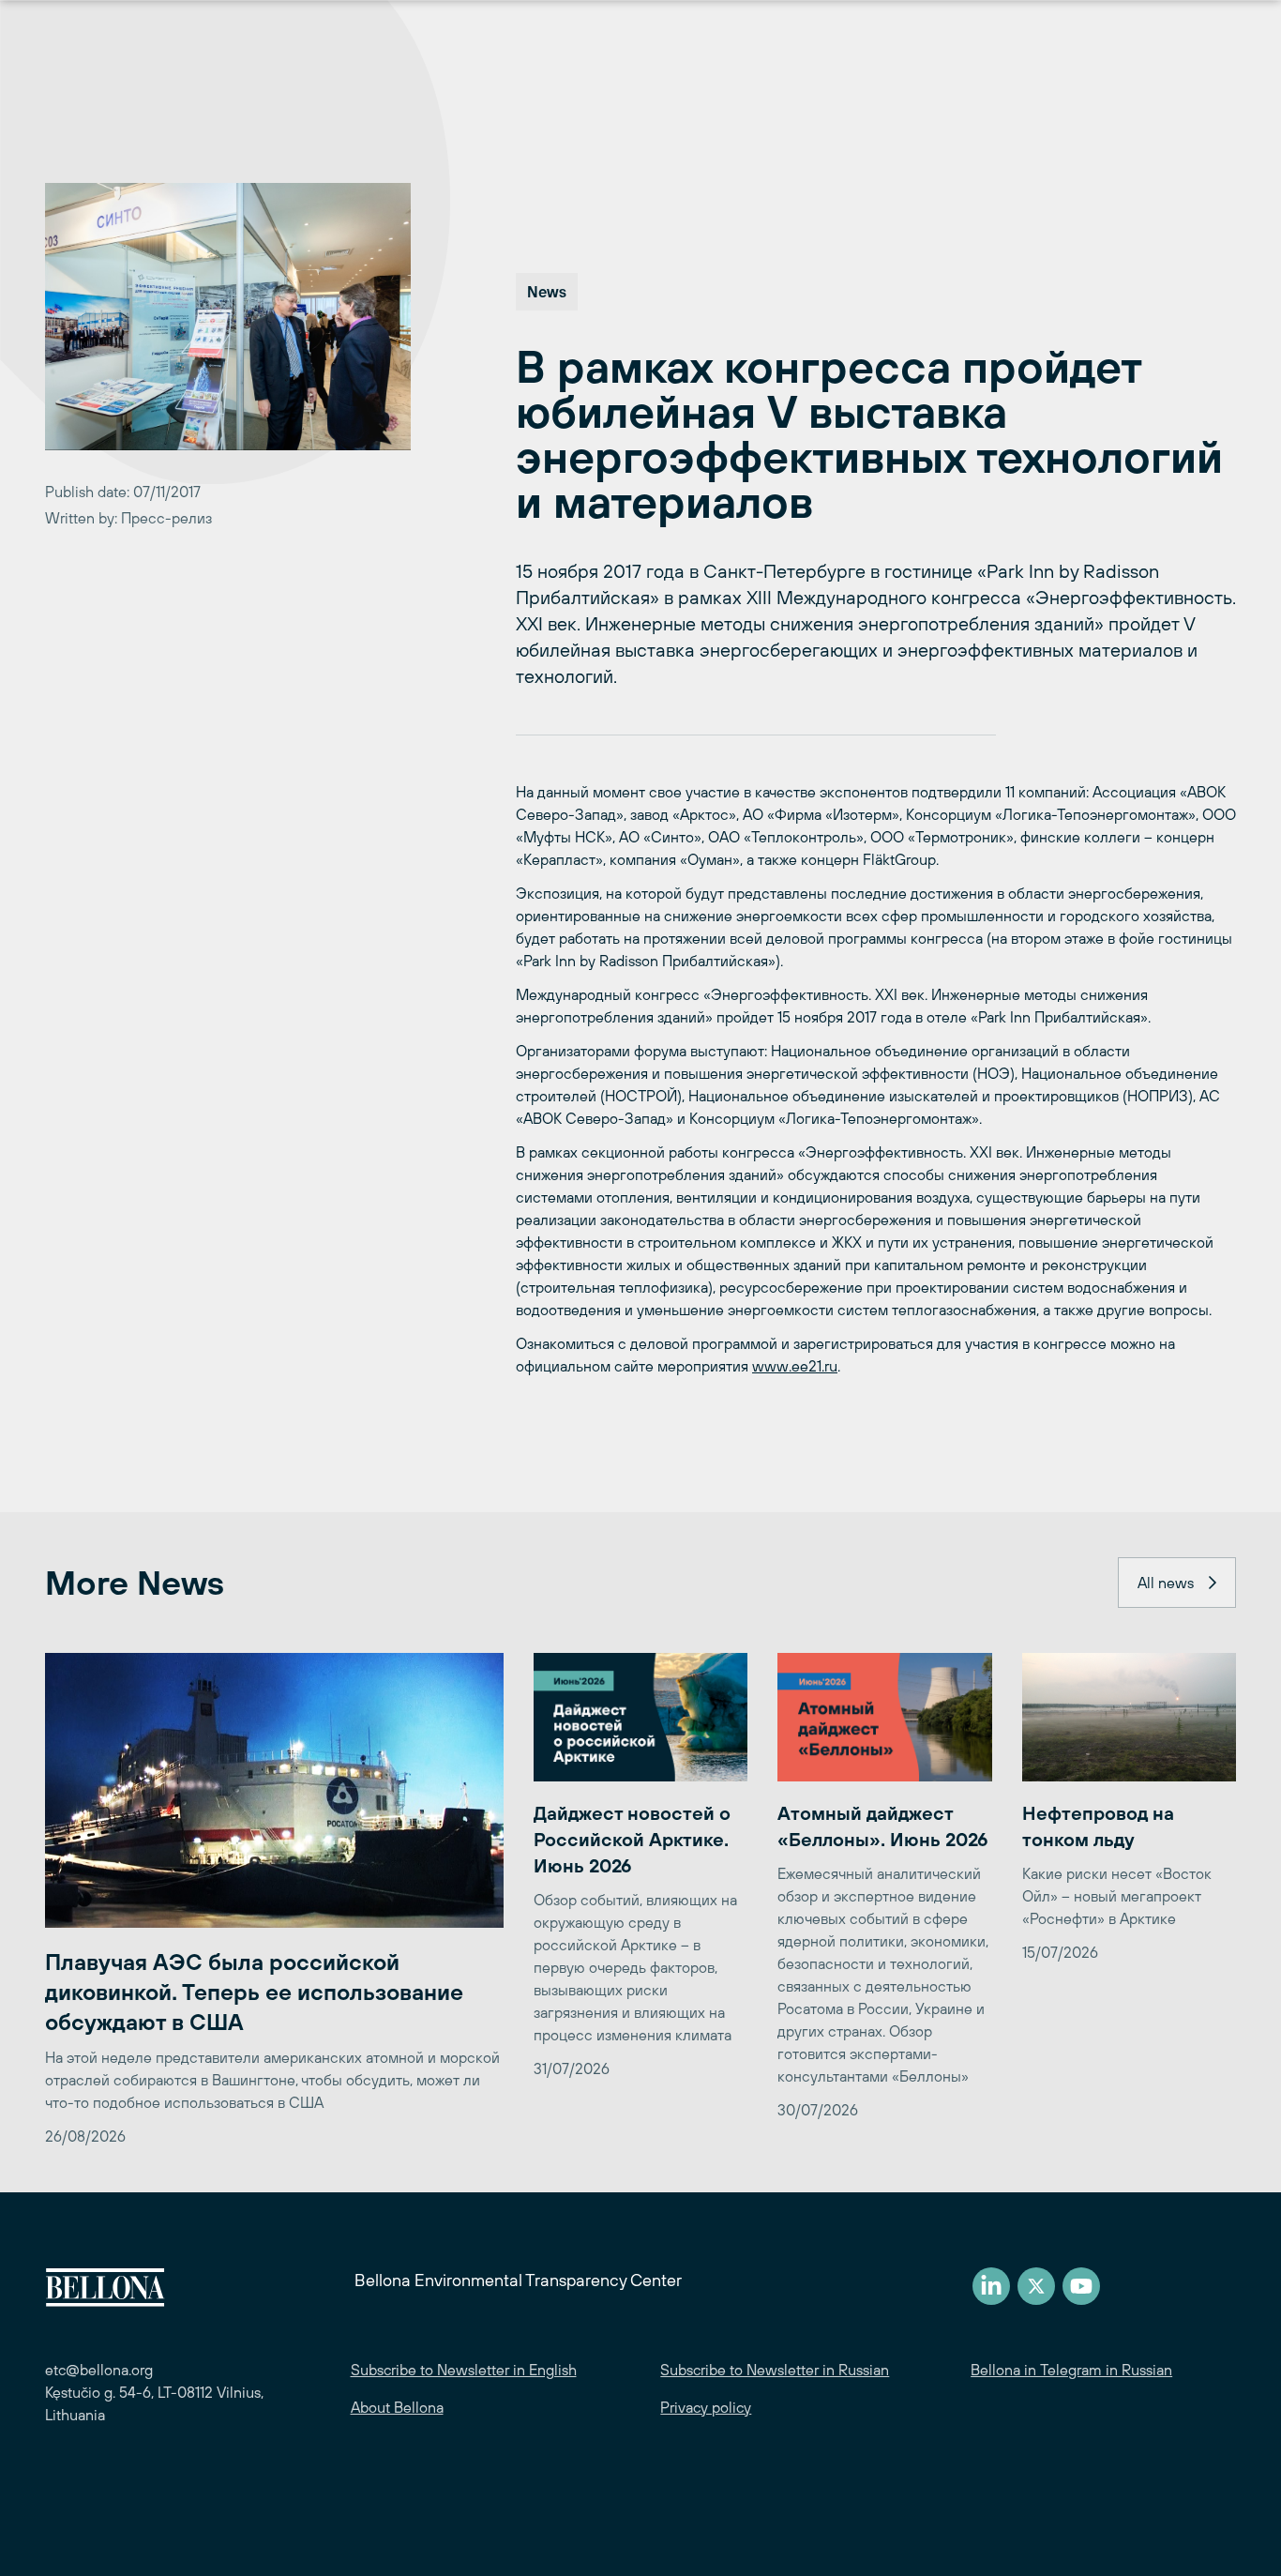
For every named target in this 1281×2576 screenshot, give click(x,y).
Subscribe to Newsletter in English (464, 2370)
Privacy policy (706, 2407)
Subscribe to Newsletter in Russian (775, 2370)
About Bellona (397, 2407)
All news (1166, 1583)
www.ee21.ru (795, 1366)
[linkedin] (991, 2286)
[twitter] (1036, 2286)
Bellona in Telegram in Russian (1071, 2370)
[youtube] (1081, 2286)
